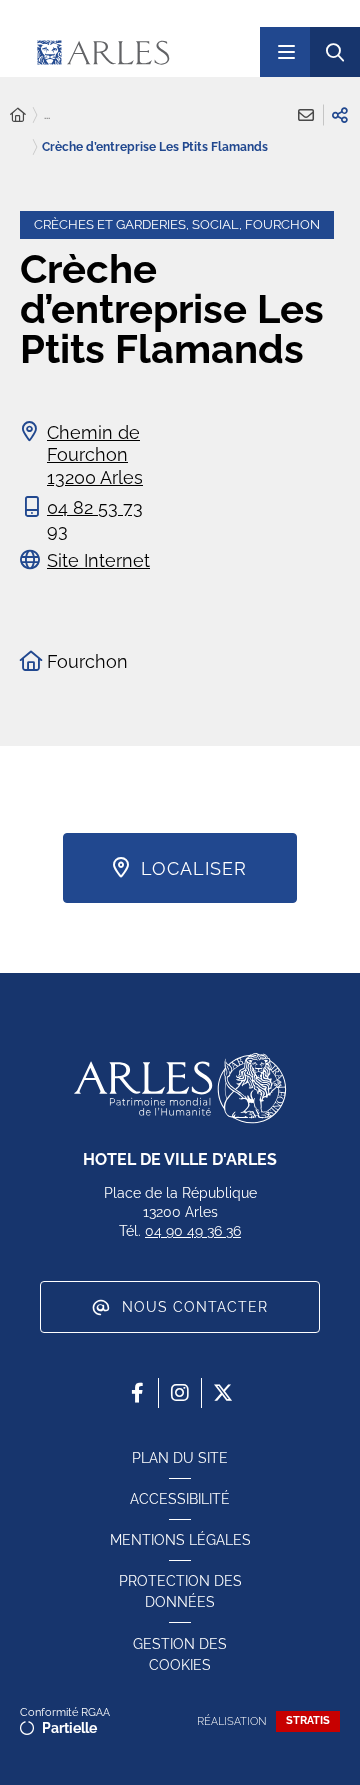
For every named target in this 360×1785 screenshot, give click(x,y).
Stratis (308, 1720)
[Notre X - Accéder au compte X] (223, 1393)
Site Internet (98, 560)
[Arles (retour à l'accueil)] (139, 52)
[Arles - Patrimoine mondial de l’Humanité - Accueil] (180, 1088)
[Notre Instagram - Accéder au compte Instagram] (180, 1393)
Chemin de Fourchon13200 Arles (95, 455)
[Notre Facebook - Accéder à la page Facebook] (137, 1393)
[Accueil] (18, 115)
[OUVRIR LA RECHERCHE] (335, 52)
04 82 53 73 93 (95, 519)
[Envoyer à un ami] (306, 115)
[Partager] (340, 115)
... (47, 115)
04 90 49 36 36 (193, 1231)
